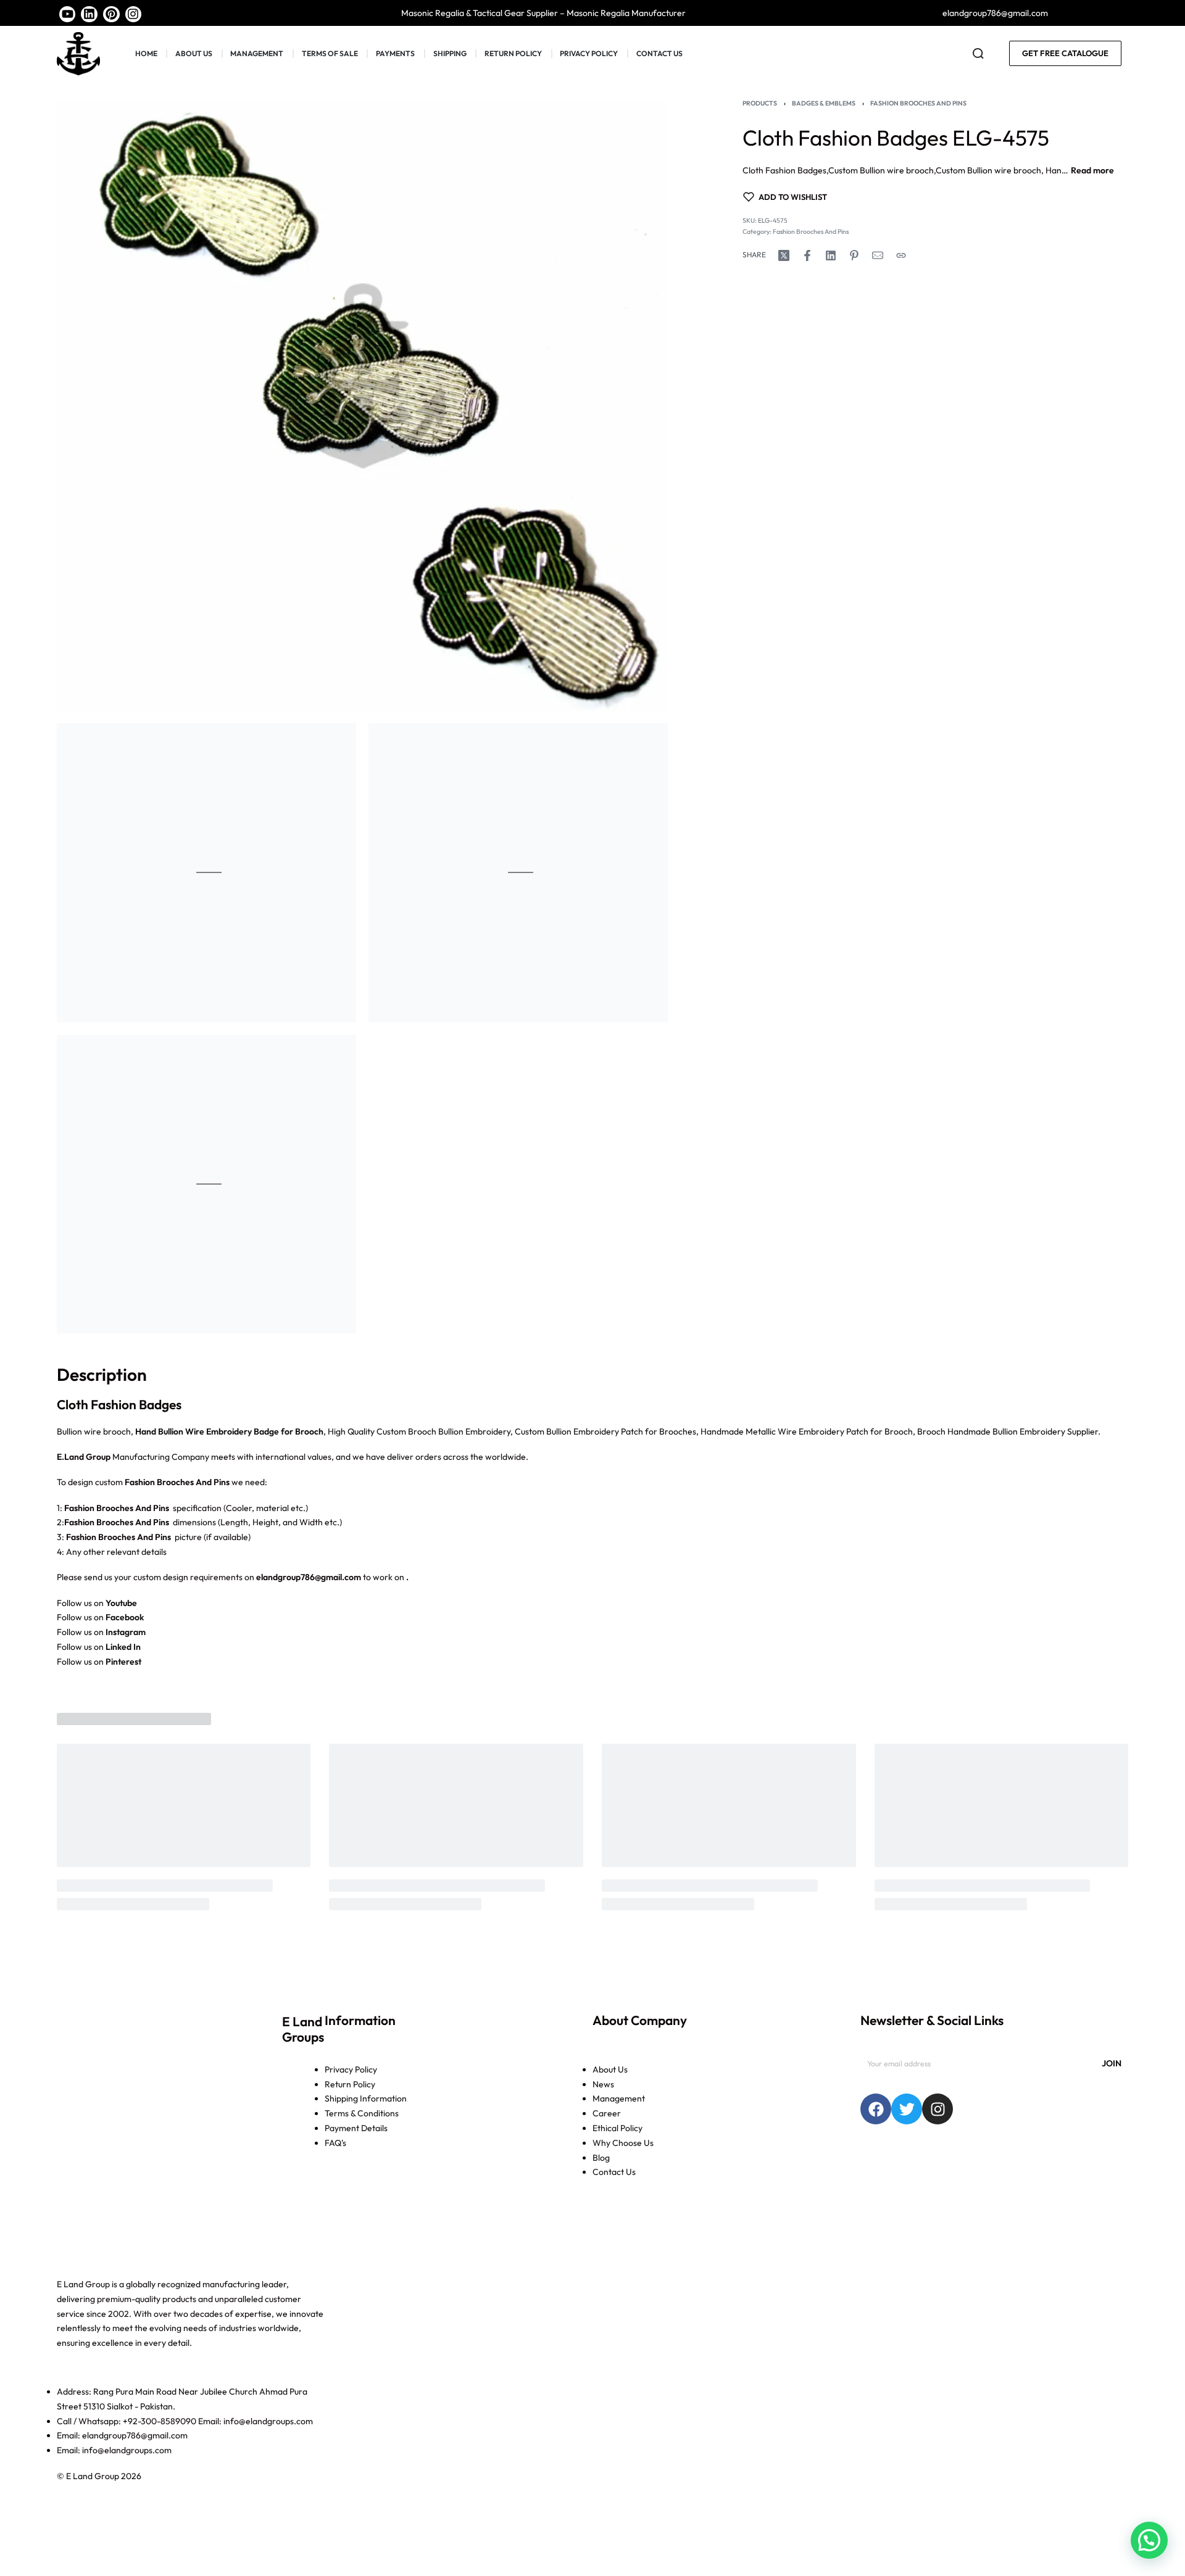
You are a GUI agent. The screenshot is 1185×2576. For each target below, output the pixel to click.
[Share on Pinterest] (854, 255)
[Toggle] (1092, 171)
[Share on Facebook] (807, 255)
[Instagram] (134, 14)
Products (760, 103)
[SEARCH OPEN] (978, 54)
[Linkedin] (89, 14)
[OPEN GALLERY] (362, 405)
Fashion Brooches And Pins (918, 103)
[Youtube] (68, 14)
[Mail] (878, 255)
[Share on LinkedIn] (831, 255)
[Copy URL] (901, 255)
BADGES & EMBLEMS (824, 103)
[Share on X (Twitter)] (784, 255)
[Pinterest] (111, 14)
